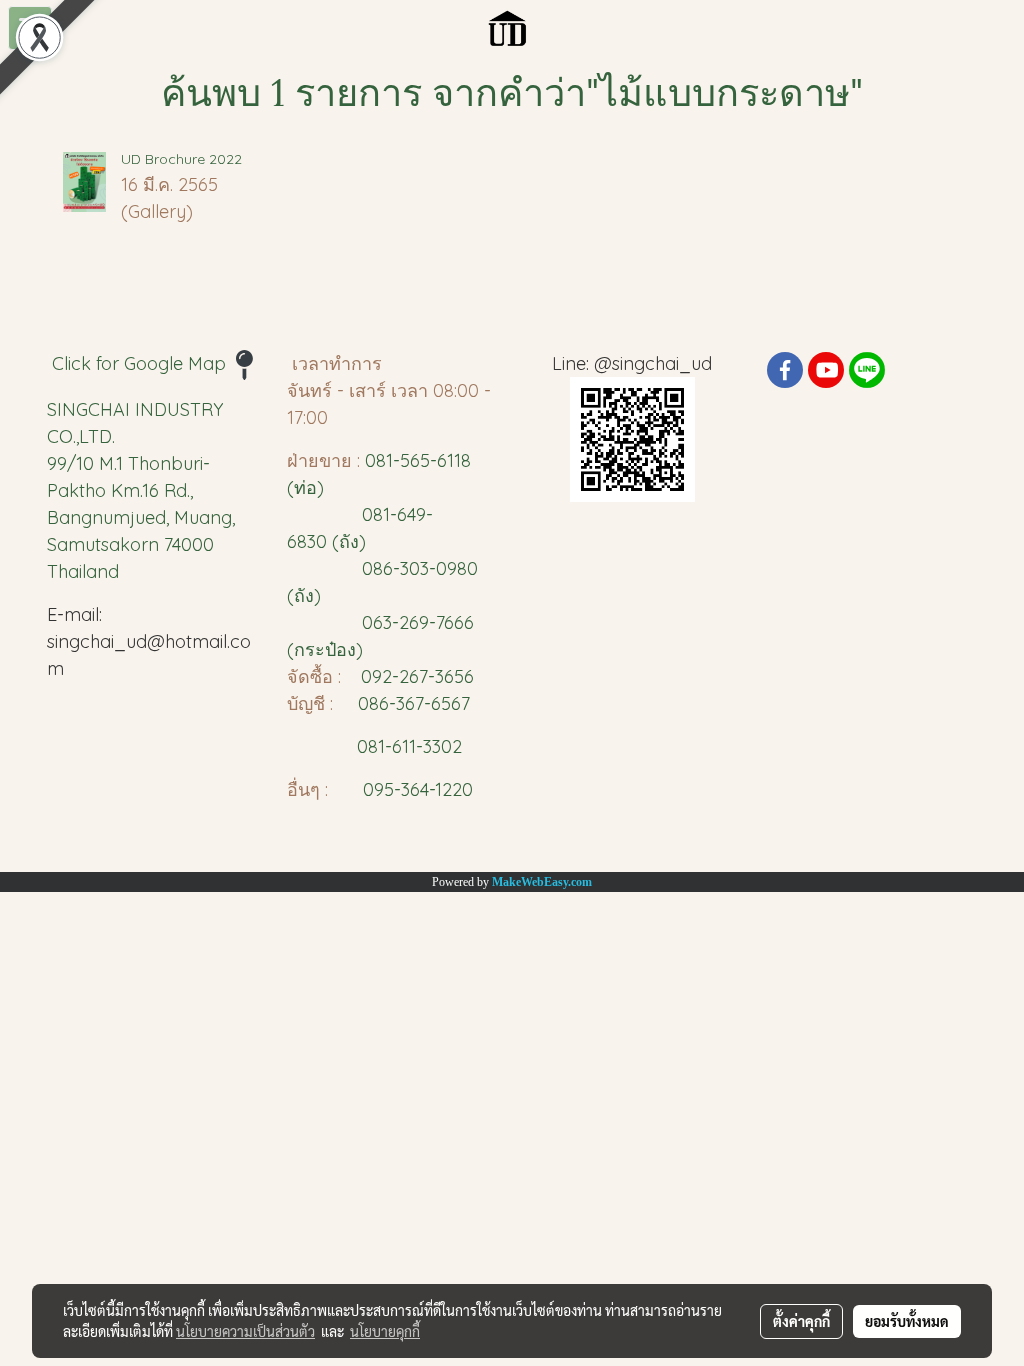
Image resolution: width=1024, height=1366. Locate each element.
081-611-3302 (404, 746)
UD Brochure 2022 (181, 159)
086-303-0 (404, 568)
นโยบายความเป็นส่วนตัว (245, 1331)
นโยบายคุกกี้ (385, 1331)
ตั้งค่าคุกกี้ (801, 1321)
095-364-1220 (418, 789)
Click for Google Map (141, 363)
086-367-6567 (414, 703)
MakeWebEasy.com (542, 882)
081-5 (387, 460)
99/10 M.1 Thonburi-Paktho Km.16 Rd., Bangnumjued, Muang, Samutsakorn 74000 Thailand (141, 517)
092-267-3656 (417, 676)
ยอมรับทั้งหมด (907, 1321)
